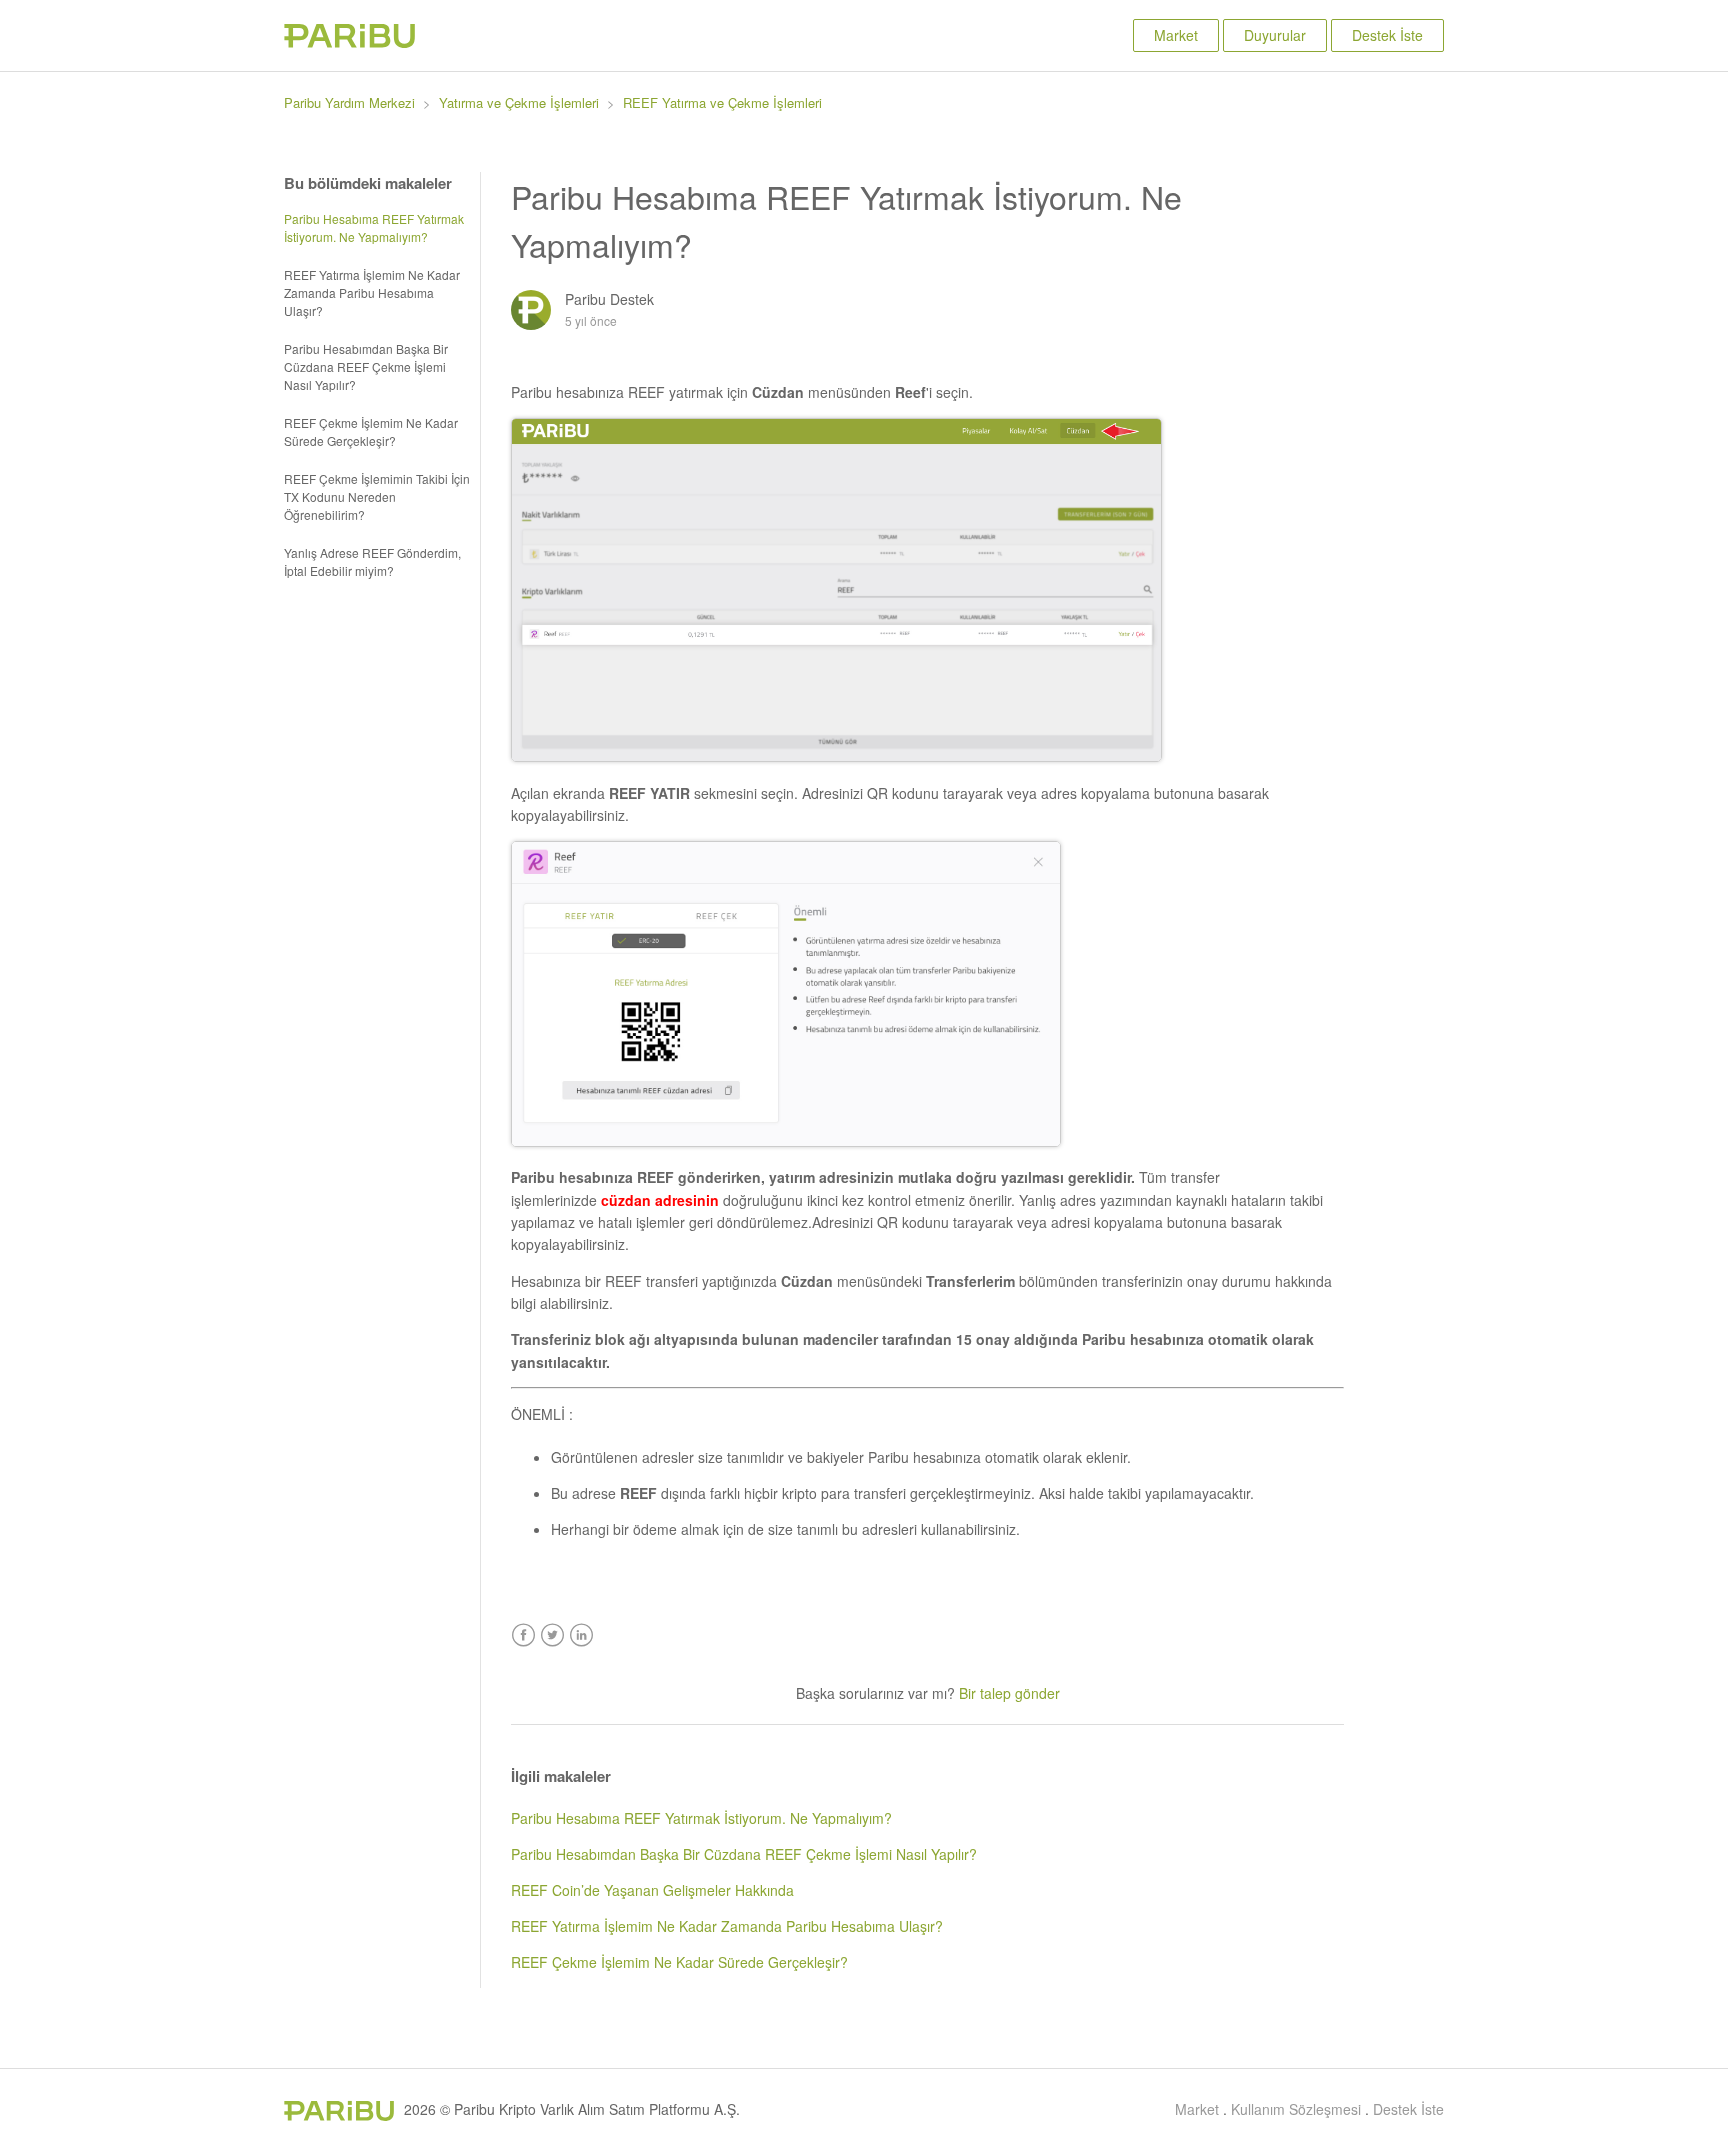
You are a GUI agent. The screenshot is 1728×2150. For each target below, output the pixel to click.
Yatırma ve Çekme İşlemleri (519, 102)
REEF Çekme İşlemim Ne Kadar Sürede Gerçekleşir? (371, 431)
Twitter (552, 1635)
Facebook (523, 1635)
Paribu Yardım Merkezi (349, 102)
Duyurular (1275, 35)
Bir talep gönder (1009, 1693)
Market (1176, 35)
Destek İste (1387, 35)
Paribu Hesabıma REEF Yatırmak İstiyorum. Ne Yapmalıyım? (374, 227)
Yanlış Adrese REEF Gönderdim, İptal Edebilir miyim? (372, 561)
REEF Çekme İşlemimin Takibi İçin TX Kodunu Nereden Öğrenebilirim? (377, 496)
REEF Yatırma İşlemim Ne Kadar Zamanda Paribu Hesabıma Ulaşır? (372, 292)
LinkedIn (581, 1635)
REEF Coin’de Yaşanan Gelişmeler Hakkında (652, 1890)
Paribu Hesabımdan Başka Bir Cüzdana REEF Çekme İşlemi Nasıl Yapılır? (366, 366)
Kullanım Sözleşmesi (1296, 2109)
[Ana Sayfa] (349, 42)
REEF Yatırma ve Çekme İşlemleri (722, 102)
